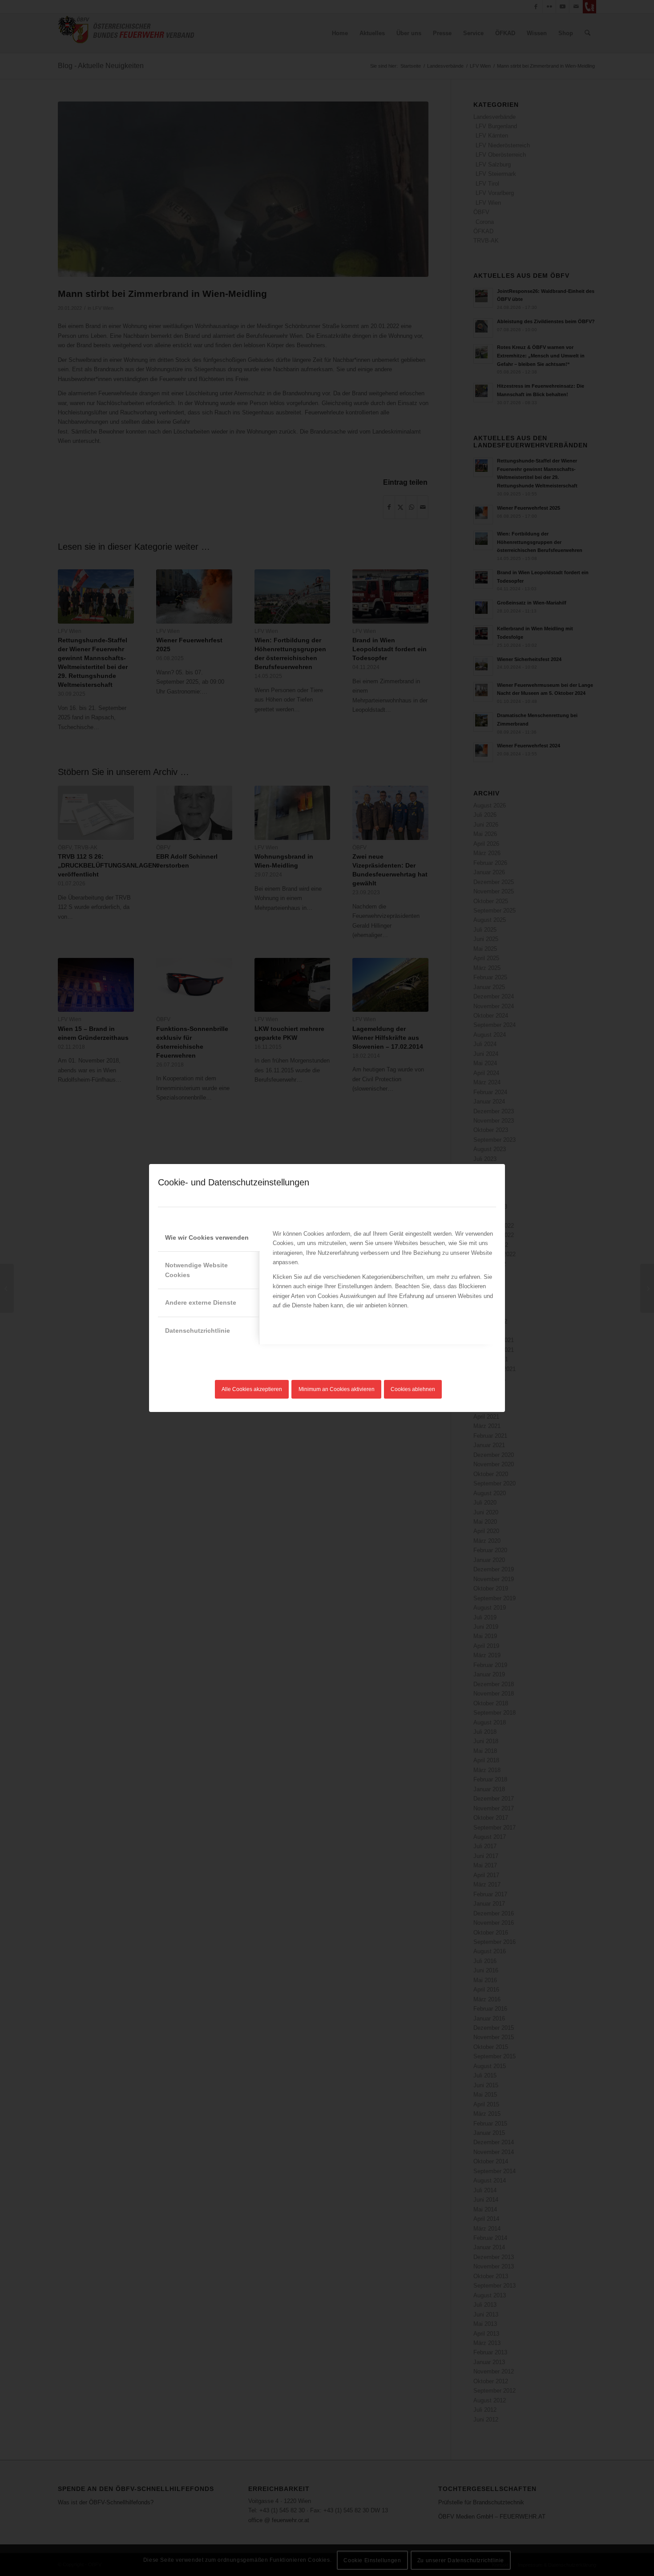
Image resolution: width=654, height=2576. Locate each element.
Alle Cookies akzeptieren (252, 1389)
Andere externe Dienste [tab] (201, 1302)
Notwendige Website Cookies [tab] (196, 1270)
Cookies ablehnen (413, 1389)
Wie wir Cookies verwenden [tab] (207, 1237)
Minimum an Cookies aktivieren (337, 1389)
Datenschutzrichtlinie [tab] (198, 1331)
